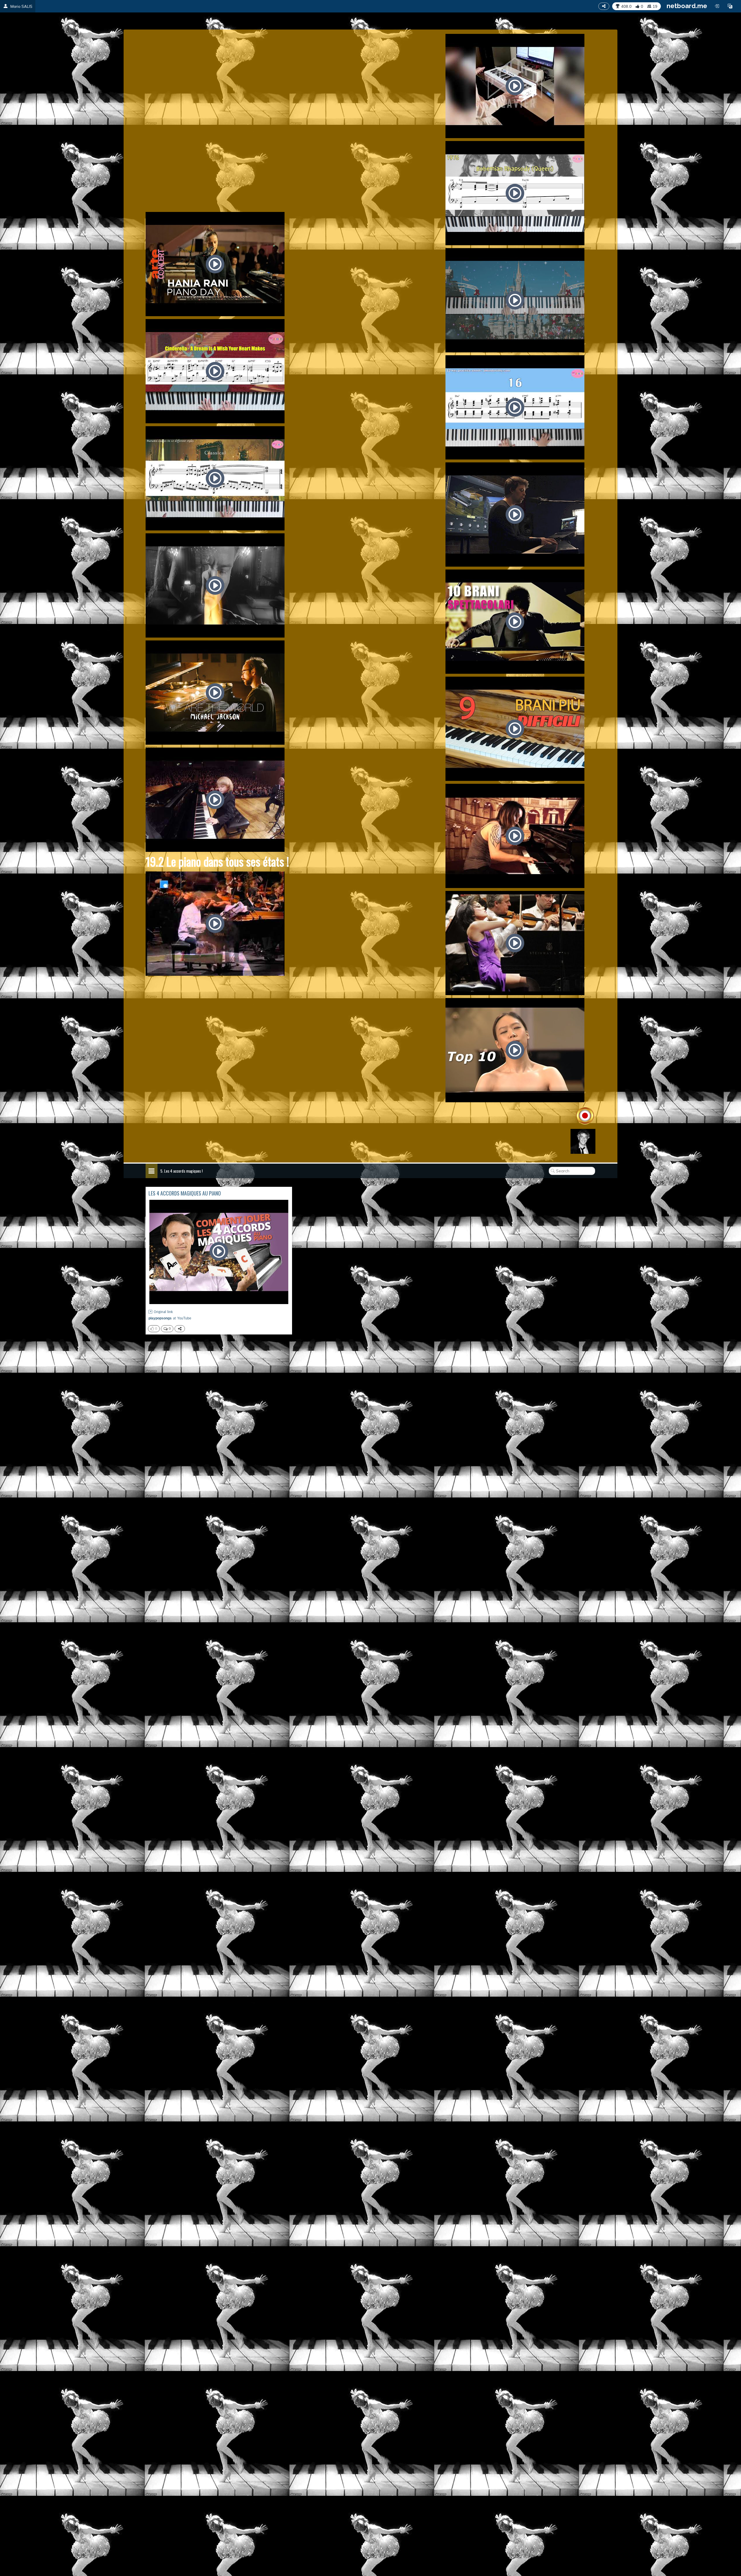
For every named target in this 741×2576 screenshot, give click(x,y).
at (170, 1318)
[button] (730, 6)
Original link (163, 1312)
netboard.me (687, 6)
